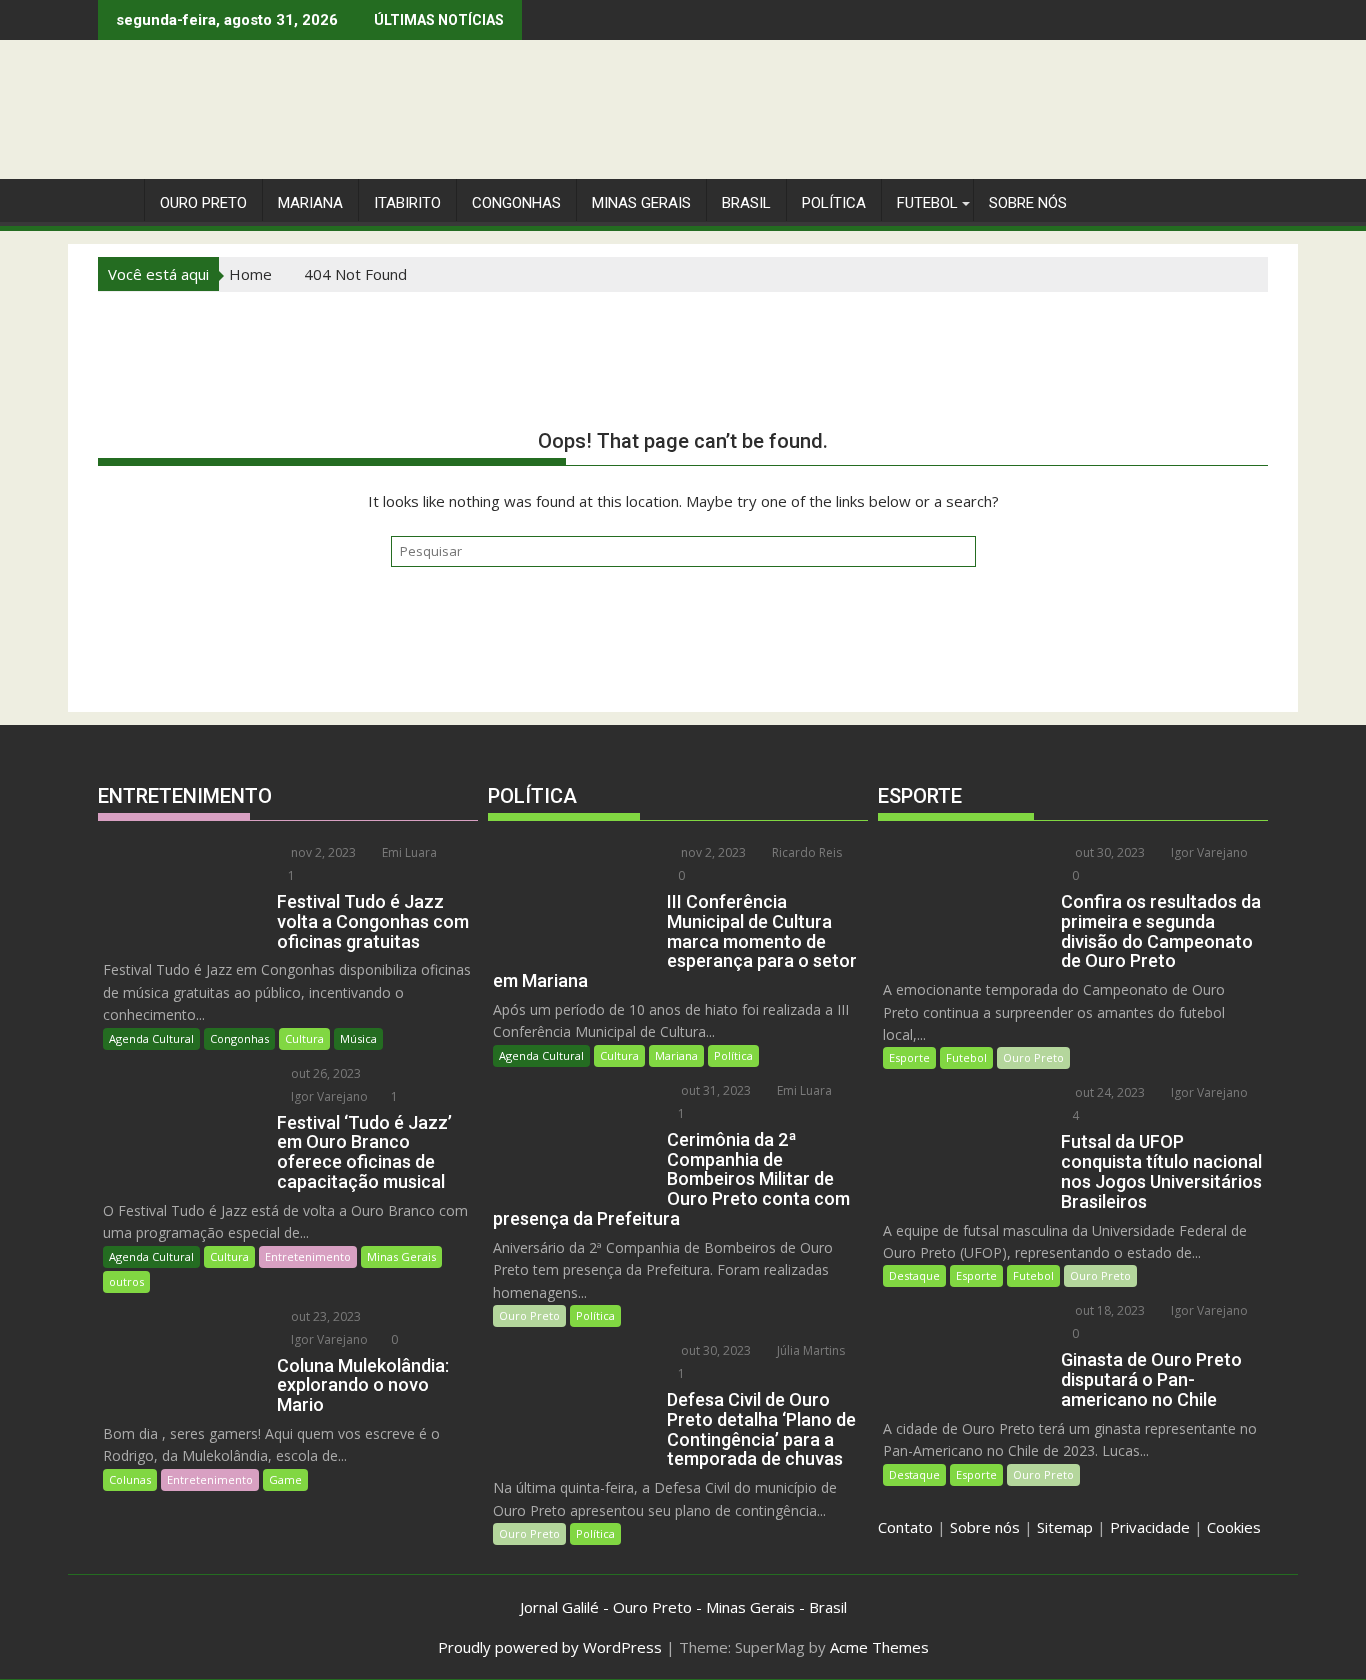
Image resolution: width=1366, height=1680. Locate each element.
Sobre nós (985, 1527)
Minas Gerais (401, 1256)
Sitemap (1065, 1527)
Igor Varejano (328, 1096)
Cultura (304, 1038)
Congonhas (516, 203)
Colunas (130, 1479)
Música (358, 1038)
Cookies (1234, 1527)
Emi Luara (408, 852)
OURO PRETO (203, 203)
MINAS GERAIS (641, 203)
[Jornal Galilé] (117, 199)
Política (834, 203)
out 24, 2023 (1108, 1092)
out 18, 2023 (1108, 1310)
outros (126, 1281)
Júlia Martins (809, 1350)
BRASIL (746, 203)
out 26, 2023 (324, 1073)
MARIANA (310, 203)
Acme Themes (879, 1647)
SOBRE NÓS (1028, 203)
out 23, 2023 (324, 1316)
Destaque (914, 1275)
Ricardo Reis (805, 852)
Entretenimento (308, 1256)
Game (285, 1479)
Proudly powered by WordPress (550, 1647)
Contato (905, 1527)
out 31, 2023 (714, 1090)
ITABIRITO (407, 203)
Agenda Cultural (151, 1038)
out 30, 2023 (714, 1350)
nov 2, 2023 (322, 852)
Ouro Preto (529, 1315)
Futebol (927, 203)
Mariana (676, 1055)
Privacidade (1150, 1527)
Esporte (909, 1057)
